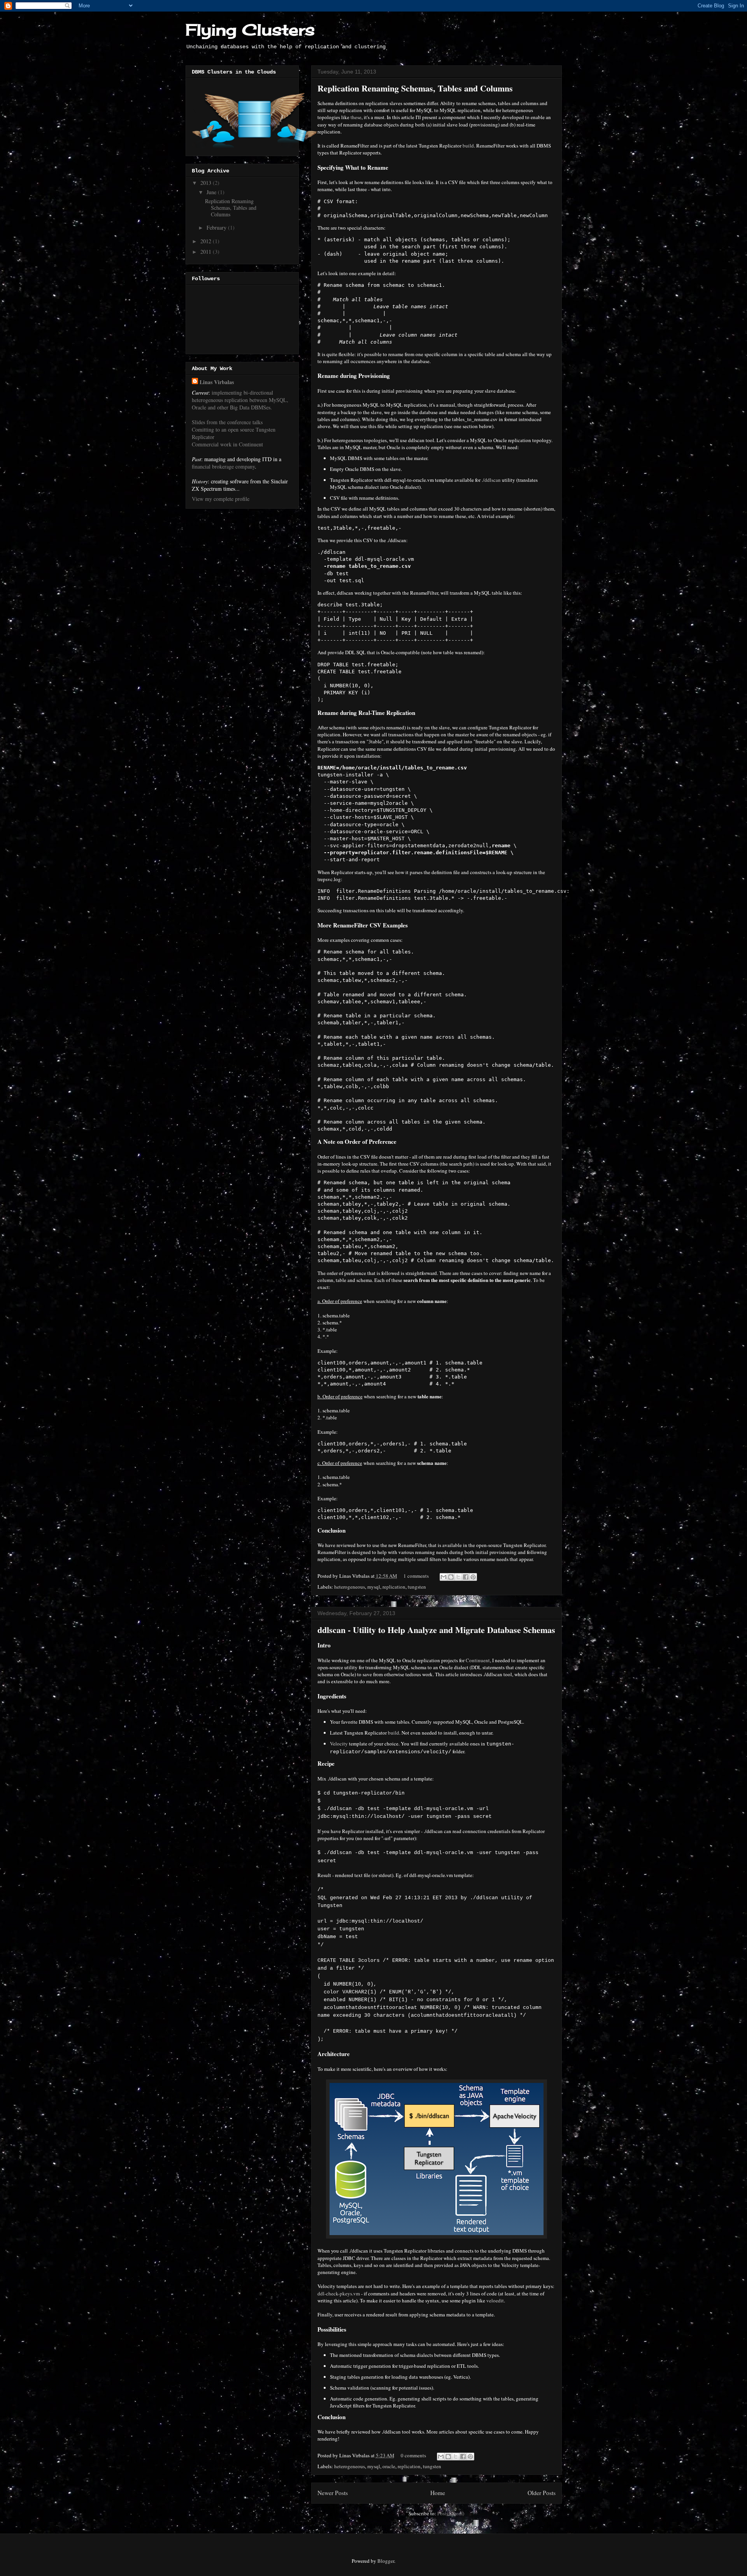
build (468, 146)
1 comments (416, 1576)
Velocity (339, 1744)
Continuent (478, 1660)
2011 (207, 252)
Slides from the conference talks (227, 422)
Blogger (386, 2561)
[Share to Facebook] (466, 1577)
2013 (207, 183)
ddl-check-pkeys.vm (339, 2293)
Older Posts (542, 2493)
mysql (374, 1587)
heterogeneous (350, 1587)
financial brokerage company (223, 466)
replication (394, 1587)
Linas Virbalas (217, 382)
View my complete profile (221, 499)
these (356, 117)
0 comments (413, 2455)
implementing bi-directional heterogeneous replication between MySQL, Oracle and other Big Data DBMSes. (240, 400)
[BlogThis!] (451, 1577)
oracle (389, 2466)
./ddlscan (491, 480)
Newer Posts (333, 2493)
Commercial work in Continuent (227, 444)
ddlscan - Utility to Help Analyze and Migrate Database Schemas (436, 1630)
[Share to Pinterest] (473, 1577)
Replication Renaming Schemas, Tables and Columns (415, 88)
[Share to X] (458, 1577)
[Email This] (444, 1577)
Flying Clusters (250, 30)
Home (438, 2493)
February (217, 227)
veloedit (495, 2300)
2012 (207, 241)
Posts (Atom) (451, 2513)
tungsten (417, 1587)
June (212, 192)
